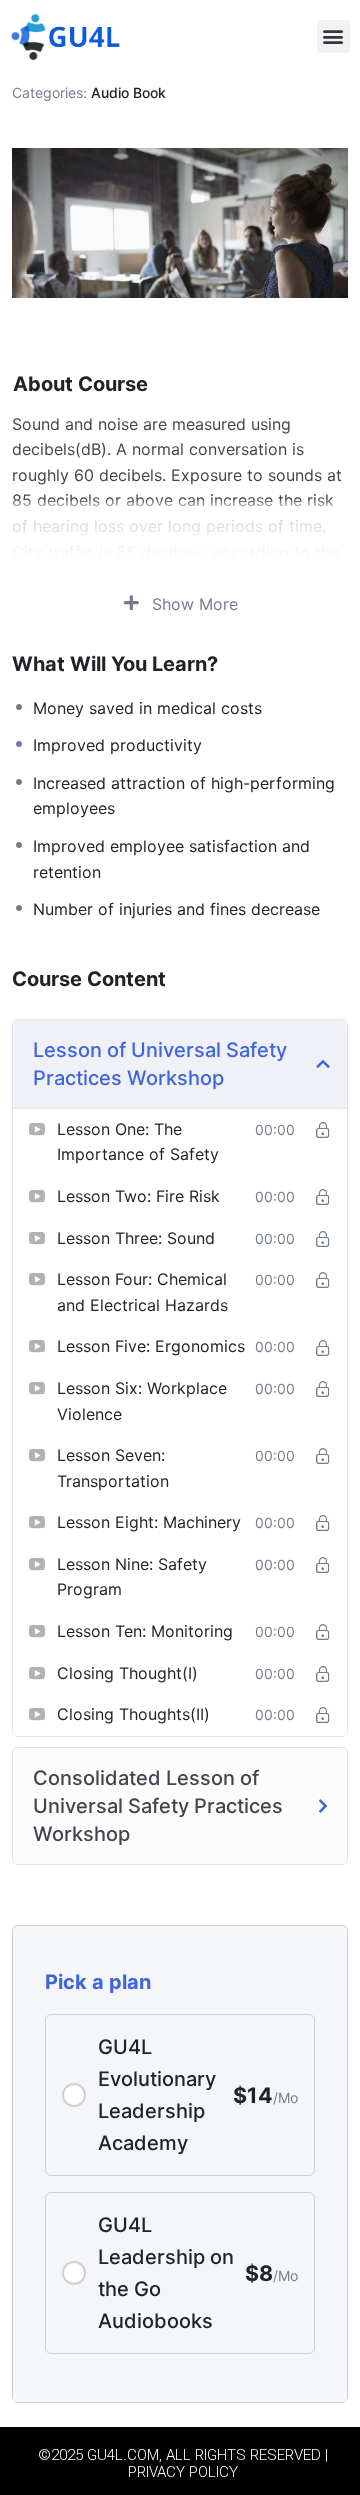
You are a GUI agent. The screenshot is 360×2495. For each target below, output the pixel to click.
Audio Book (128, 92)
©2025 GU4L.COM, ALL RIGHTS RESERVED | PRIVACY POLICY (183, 2463)
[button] (333, 36)
